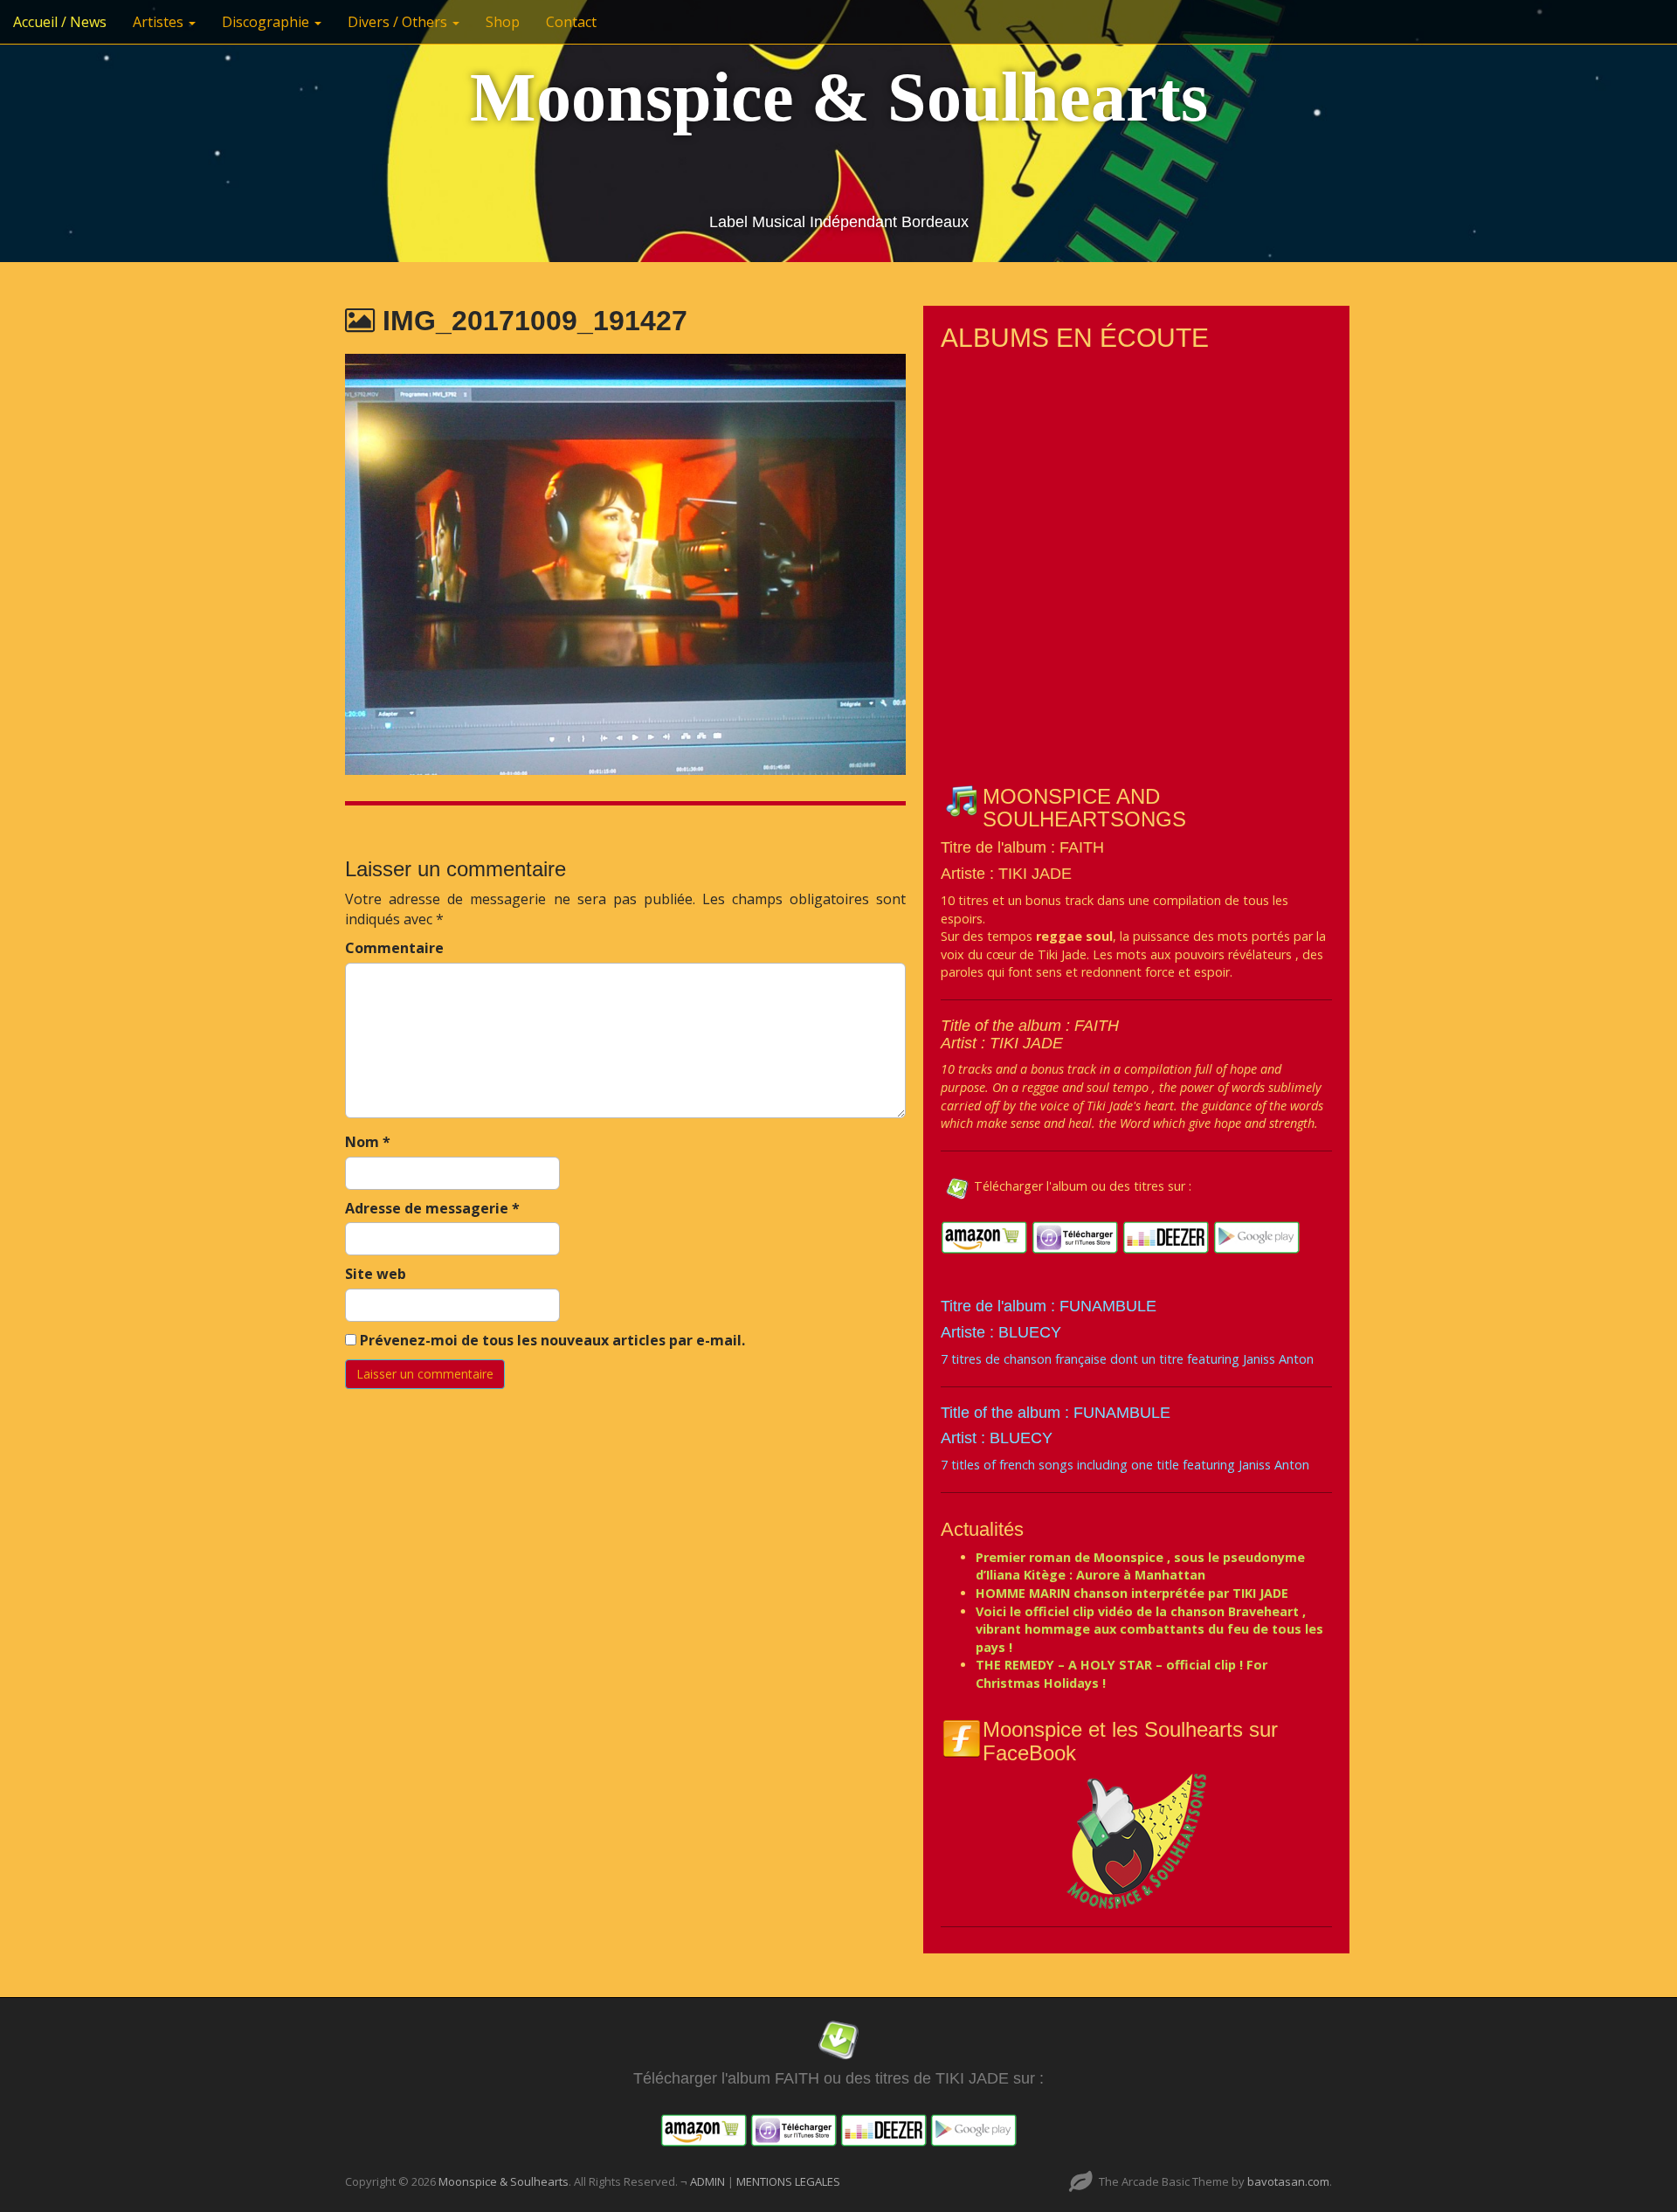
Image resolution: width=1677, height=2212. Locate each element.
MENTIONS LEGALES (788, 2181)
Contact (571, 22)
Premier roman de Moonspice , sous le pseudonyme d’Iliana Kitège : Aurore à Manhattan (1140, 1566)
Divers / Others (399, 22)
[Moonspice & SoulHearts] (1136, 1840)
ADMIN (709, 2181)
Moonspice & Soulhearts (839, 97)
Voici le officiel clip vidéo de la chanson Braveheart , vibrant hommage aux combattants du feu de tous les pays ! (1149, 1629)
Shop (503, 22)
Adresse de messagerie (432, 1208)
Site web (376, 1274)
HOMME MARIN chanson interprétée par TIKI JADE (1132, 1593)
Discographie (267, 22)
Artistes (160, 22)
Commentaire (394, 948)
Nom (368, 1142)
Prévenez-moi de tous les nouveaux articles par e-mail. (552, 1340)
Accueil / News (60, 22)
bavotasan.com (1288, 2181)
